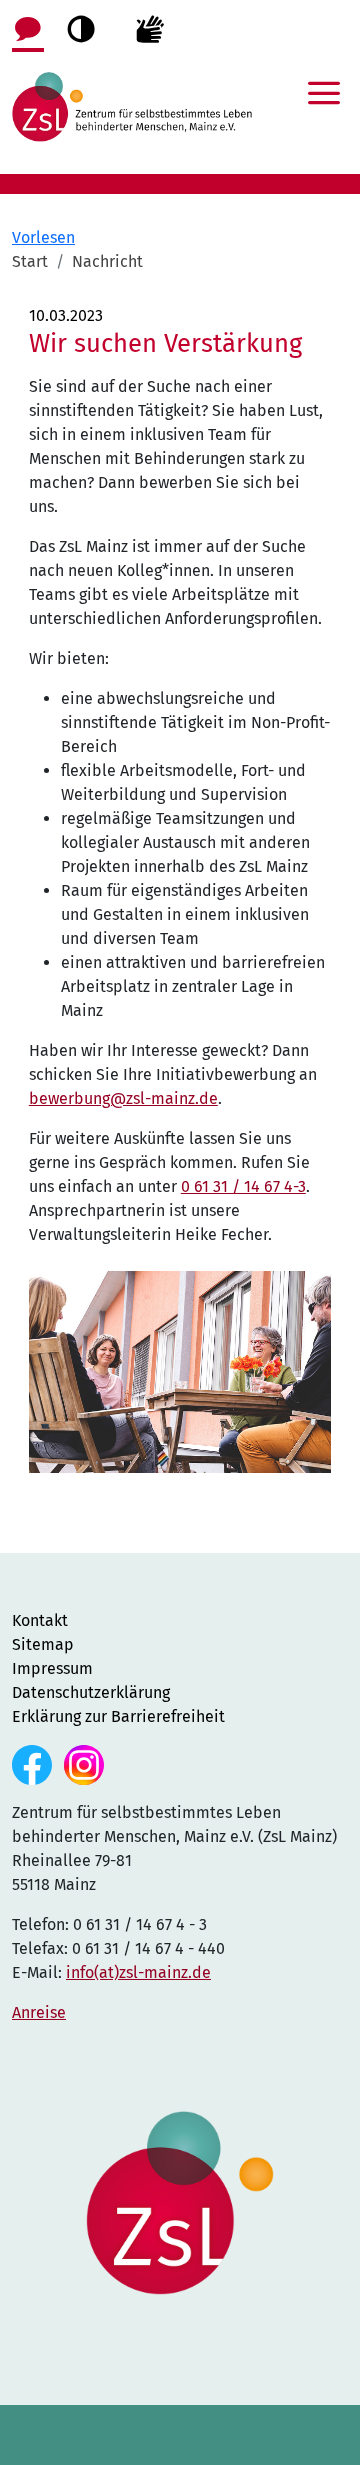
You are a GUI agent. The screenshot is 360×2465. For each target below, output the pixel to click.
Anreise (39, 2012)
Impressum (52, 1668)
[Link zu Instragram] (84, 1763)
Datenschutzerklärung (91, 1692)
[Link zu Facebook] (34, 1763)
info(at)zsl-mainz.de (138, 1972)
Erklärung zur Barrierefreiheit (118, 1716)
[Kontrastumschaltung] (81, 29)
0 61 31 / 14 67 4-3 (243, 1186)
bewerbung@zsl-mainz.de (123, 1098)
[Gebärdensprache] (150, 27)
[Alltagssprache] (28, 27)
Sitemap (43, 1644)
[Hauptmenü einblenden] (324, 80)
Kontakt (40, 1620)
